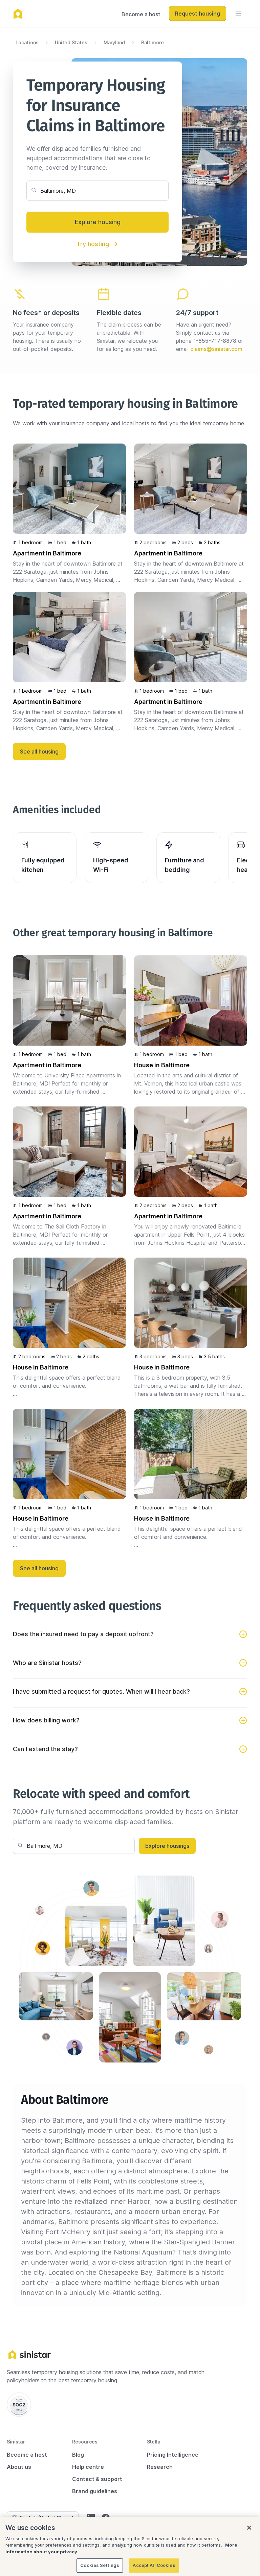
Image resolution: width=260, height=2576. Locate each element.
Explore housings (167, 1846)
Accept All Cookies (154, 2565)
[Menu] (238, 14)
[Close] (249, 2528)
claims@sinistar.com (216, 349)
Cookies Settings (100, 2565)
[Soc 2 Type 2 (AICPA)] (19, 2405)
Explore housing (98, 222)
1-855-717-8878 (215, 341)
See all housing (39, 752)
